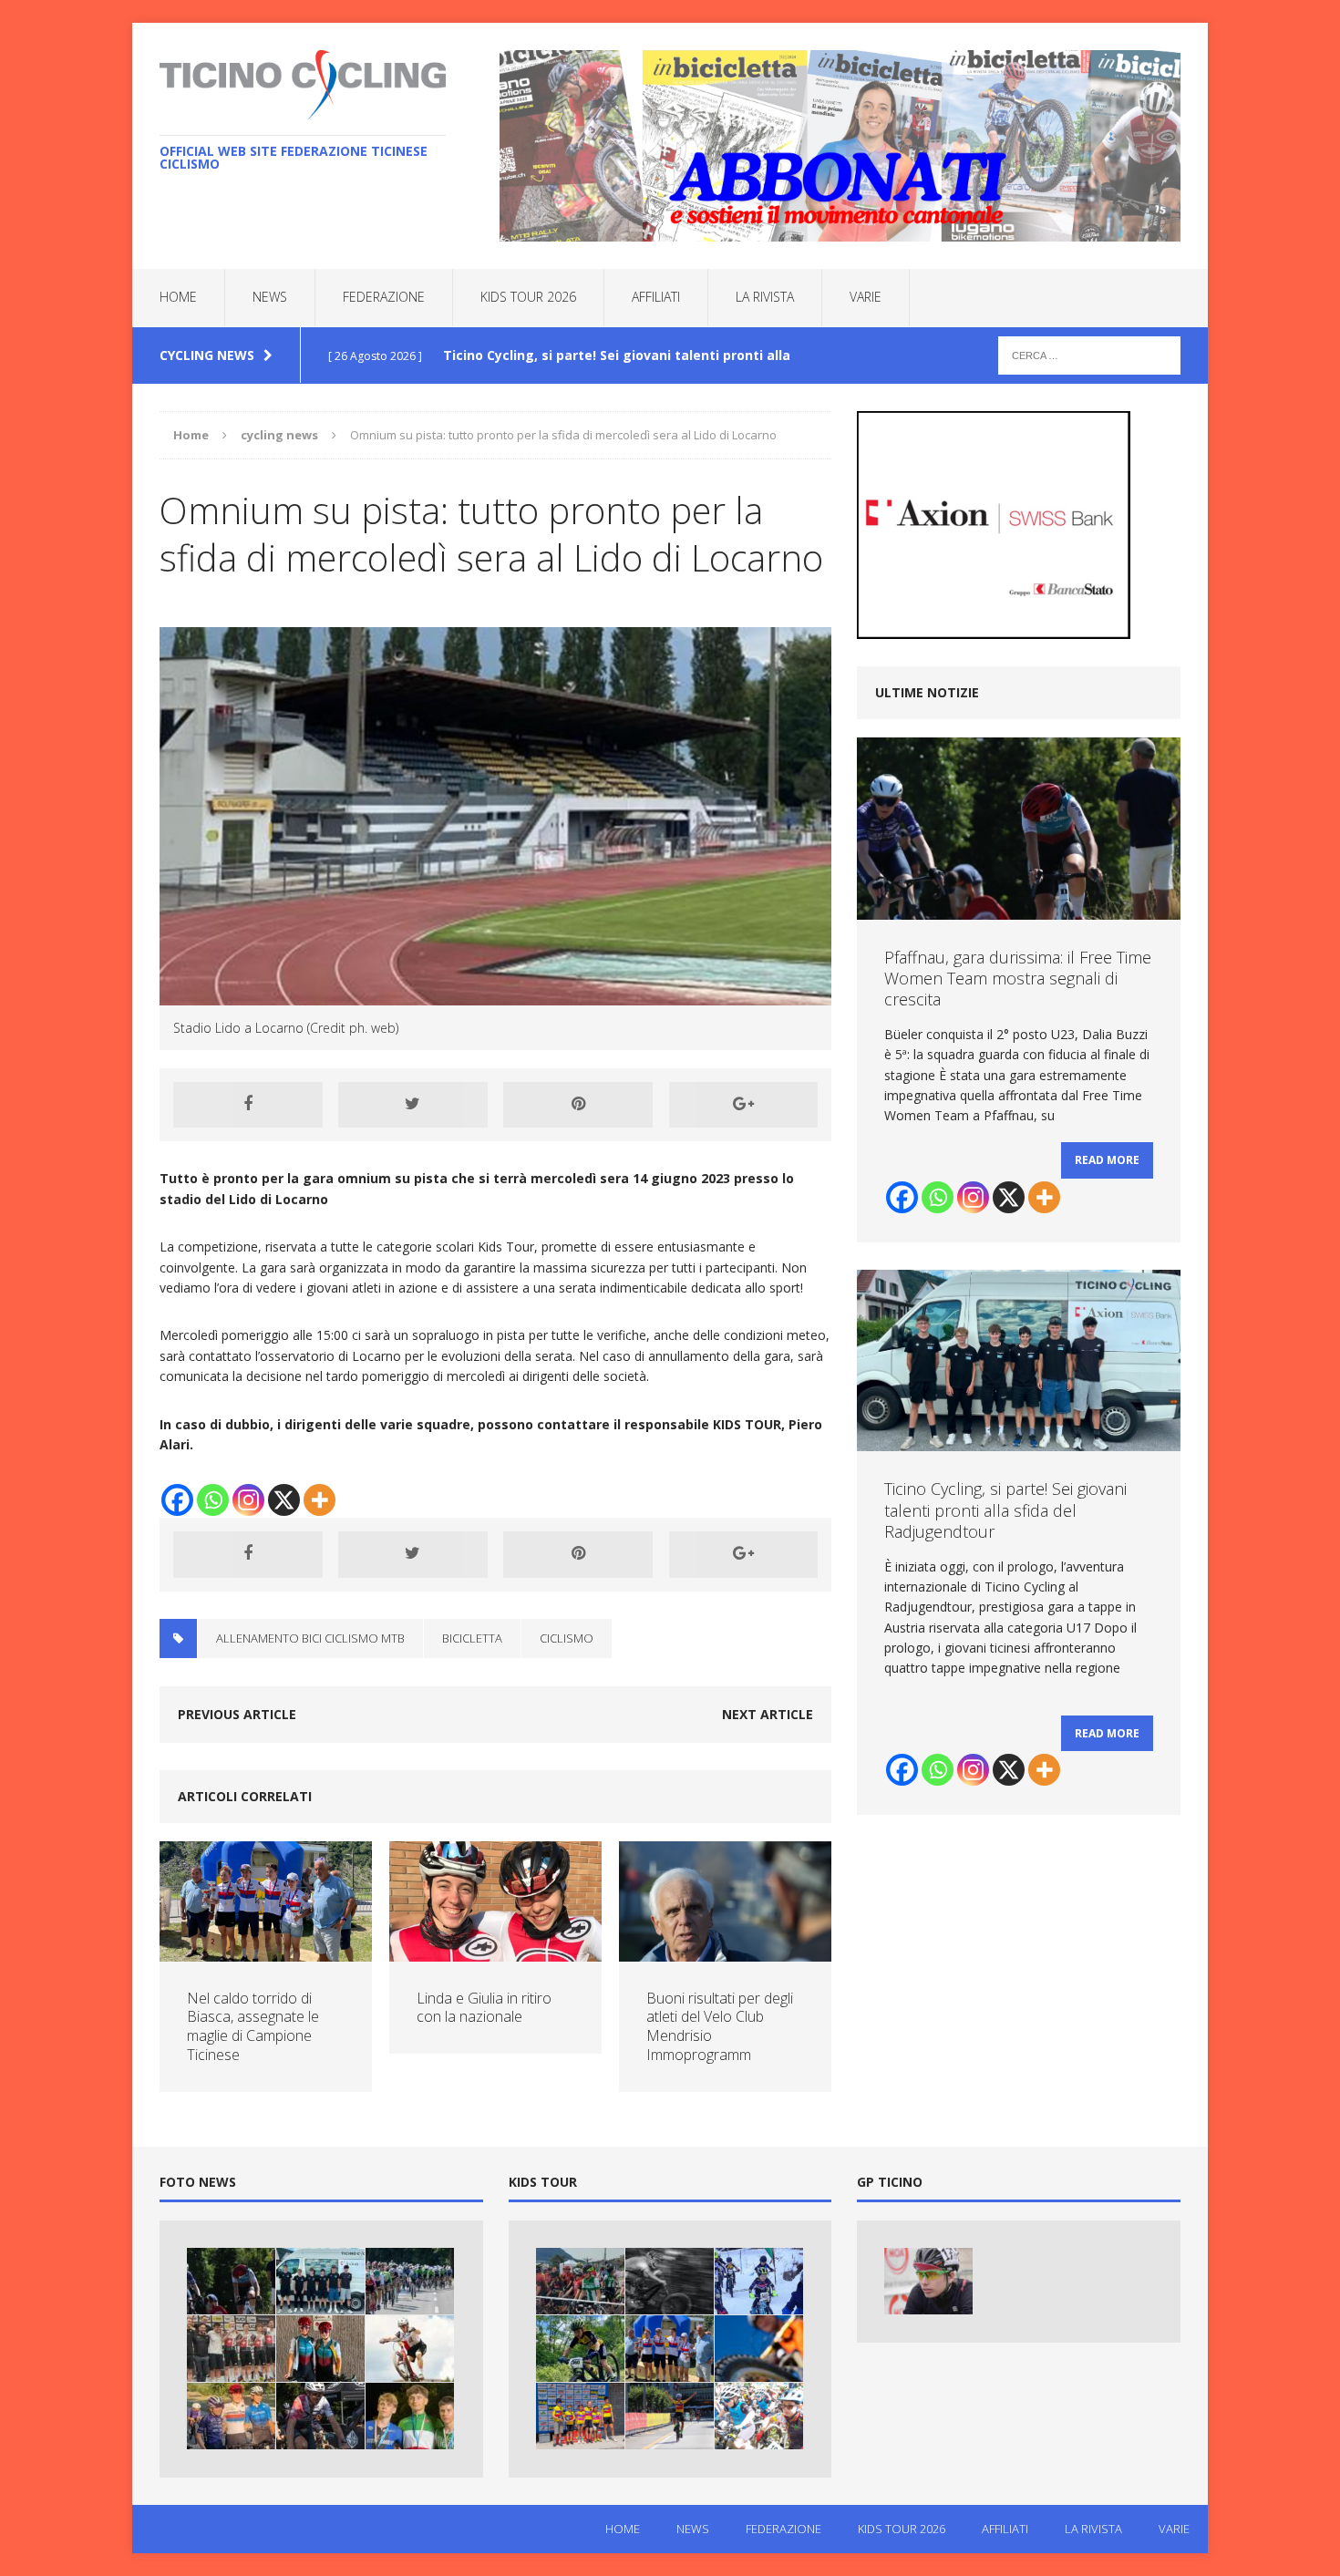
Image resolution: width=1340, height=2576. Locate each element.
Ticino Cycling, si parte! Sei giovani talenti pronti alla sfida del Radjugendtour (1005, 1510)
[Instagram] (248, 1500)
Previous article (237, 1714)
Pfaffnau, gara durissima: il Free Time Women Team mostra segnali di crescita (1018, 979)
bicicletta (472, 1638)
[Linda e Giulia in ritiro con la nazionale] (495, 1950)
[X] (284, 1500)
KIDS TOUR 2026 (528, 297)
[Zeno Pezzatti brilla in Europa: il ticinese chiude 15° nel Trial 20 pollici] (410, 2349)
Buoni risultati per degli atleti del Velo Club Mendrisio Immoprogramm (720, 2026)
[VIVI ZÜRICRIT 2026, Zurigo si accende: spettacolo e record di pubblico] (320, 2349)
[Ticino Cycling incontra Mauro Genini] (928, 2281)
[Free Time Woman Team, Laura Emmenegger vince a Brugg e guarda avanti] (231, 2416)
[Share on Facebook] (248, 1105)
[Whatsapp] (213, 1500)
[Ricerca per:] (1089, 354)
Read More (1107, 1160)
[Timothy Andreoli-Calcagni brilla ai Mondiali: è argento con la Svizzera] (231, 2349)
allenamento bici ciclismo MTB (310, 1638)
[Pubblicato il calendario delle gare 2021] (670, 2281)
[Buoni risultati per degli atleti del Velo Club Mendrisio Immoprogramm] (725, 1950)
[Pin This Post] (578, 1105)
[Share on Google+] (744, 1105)
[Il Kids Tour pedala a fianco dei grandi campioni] (670, 2416)
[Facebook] (177, 1500)
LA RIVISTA (765, 297)
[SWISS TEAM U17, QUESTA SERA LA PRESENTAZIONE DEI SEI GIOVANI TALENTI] (410, 2281)
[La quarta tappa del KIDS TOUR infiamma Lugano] (580, 2281)
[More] (320, 1500)
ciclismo (567, 1638)
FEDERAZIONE (384, 297)
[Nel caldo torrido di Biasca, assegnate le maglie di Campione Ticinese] (266, 1950)
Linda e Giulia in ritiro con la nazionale (484, 2008)
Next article (768, 1714)
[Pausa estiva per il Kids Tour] (580, 2349)
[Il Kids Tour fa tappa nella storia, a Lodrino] (759, 2416)
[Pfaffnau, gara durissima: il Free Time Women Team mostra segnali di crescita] (231, 2281)
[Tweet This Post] (413, 1105)
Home (178, 297)
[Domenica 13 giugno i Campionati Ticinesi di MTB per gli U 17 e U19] (759, 2349)
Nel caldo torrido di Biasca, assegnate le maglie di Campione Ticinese (253, 2026)
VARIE (866, 297)
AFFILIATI (656, 297)
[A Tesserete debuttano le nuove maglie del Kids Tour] (580, 2416)
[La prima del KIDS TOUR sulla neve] (759, 2281)
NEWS (270, 297)
